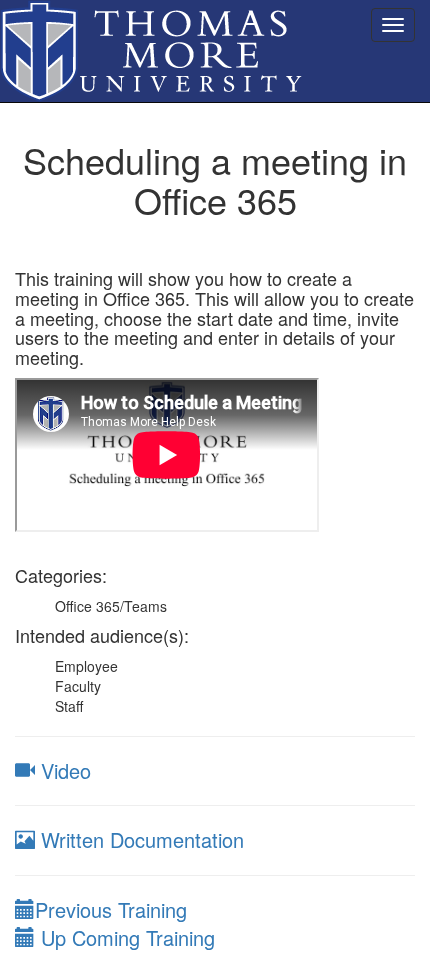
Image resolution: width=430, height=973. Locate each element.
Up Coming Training (125, 937)
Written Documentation (139, 839)
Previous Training (111, 909)
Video (63, 770)
